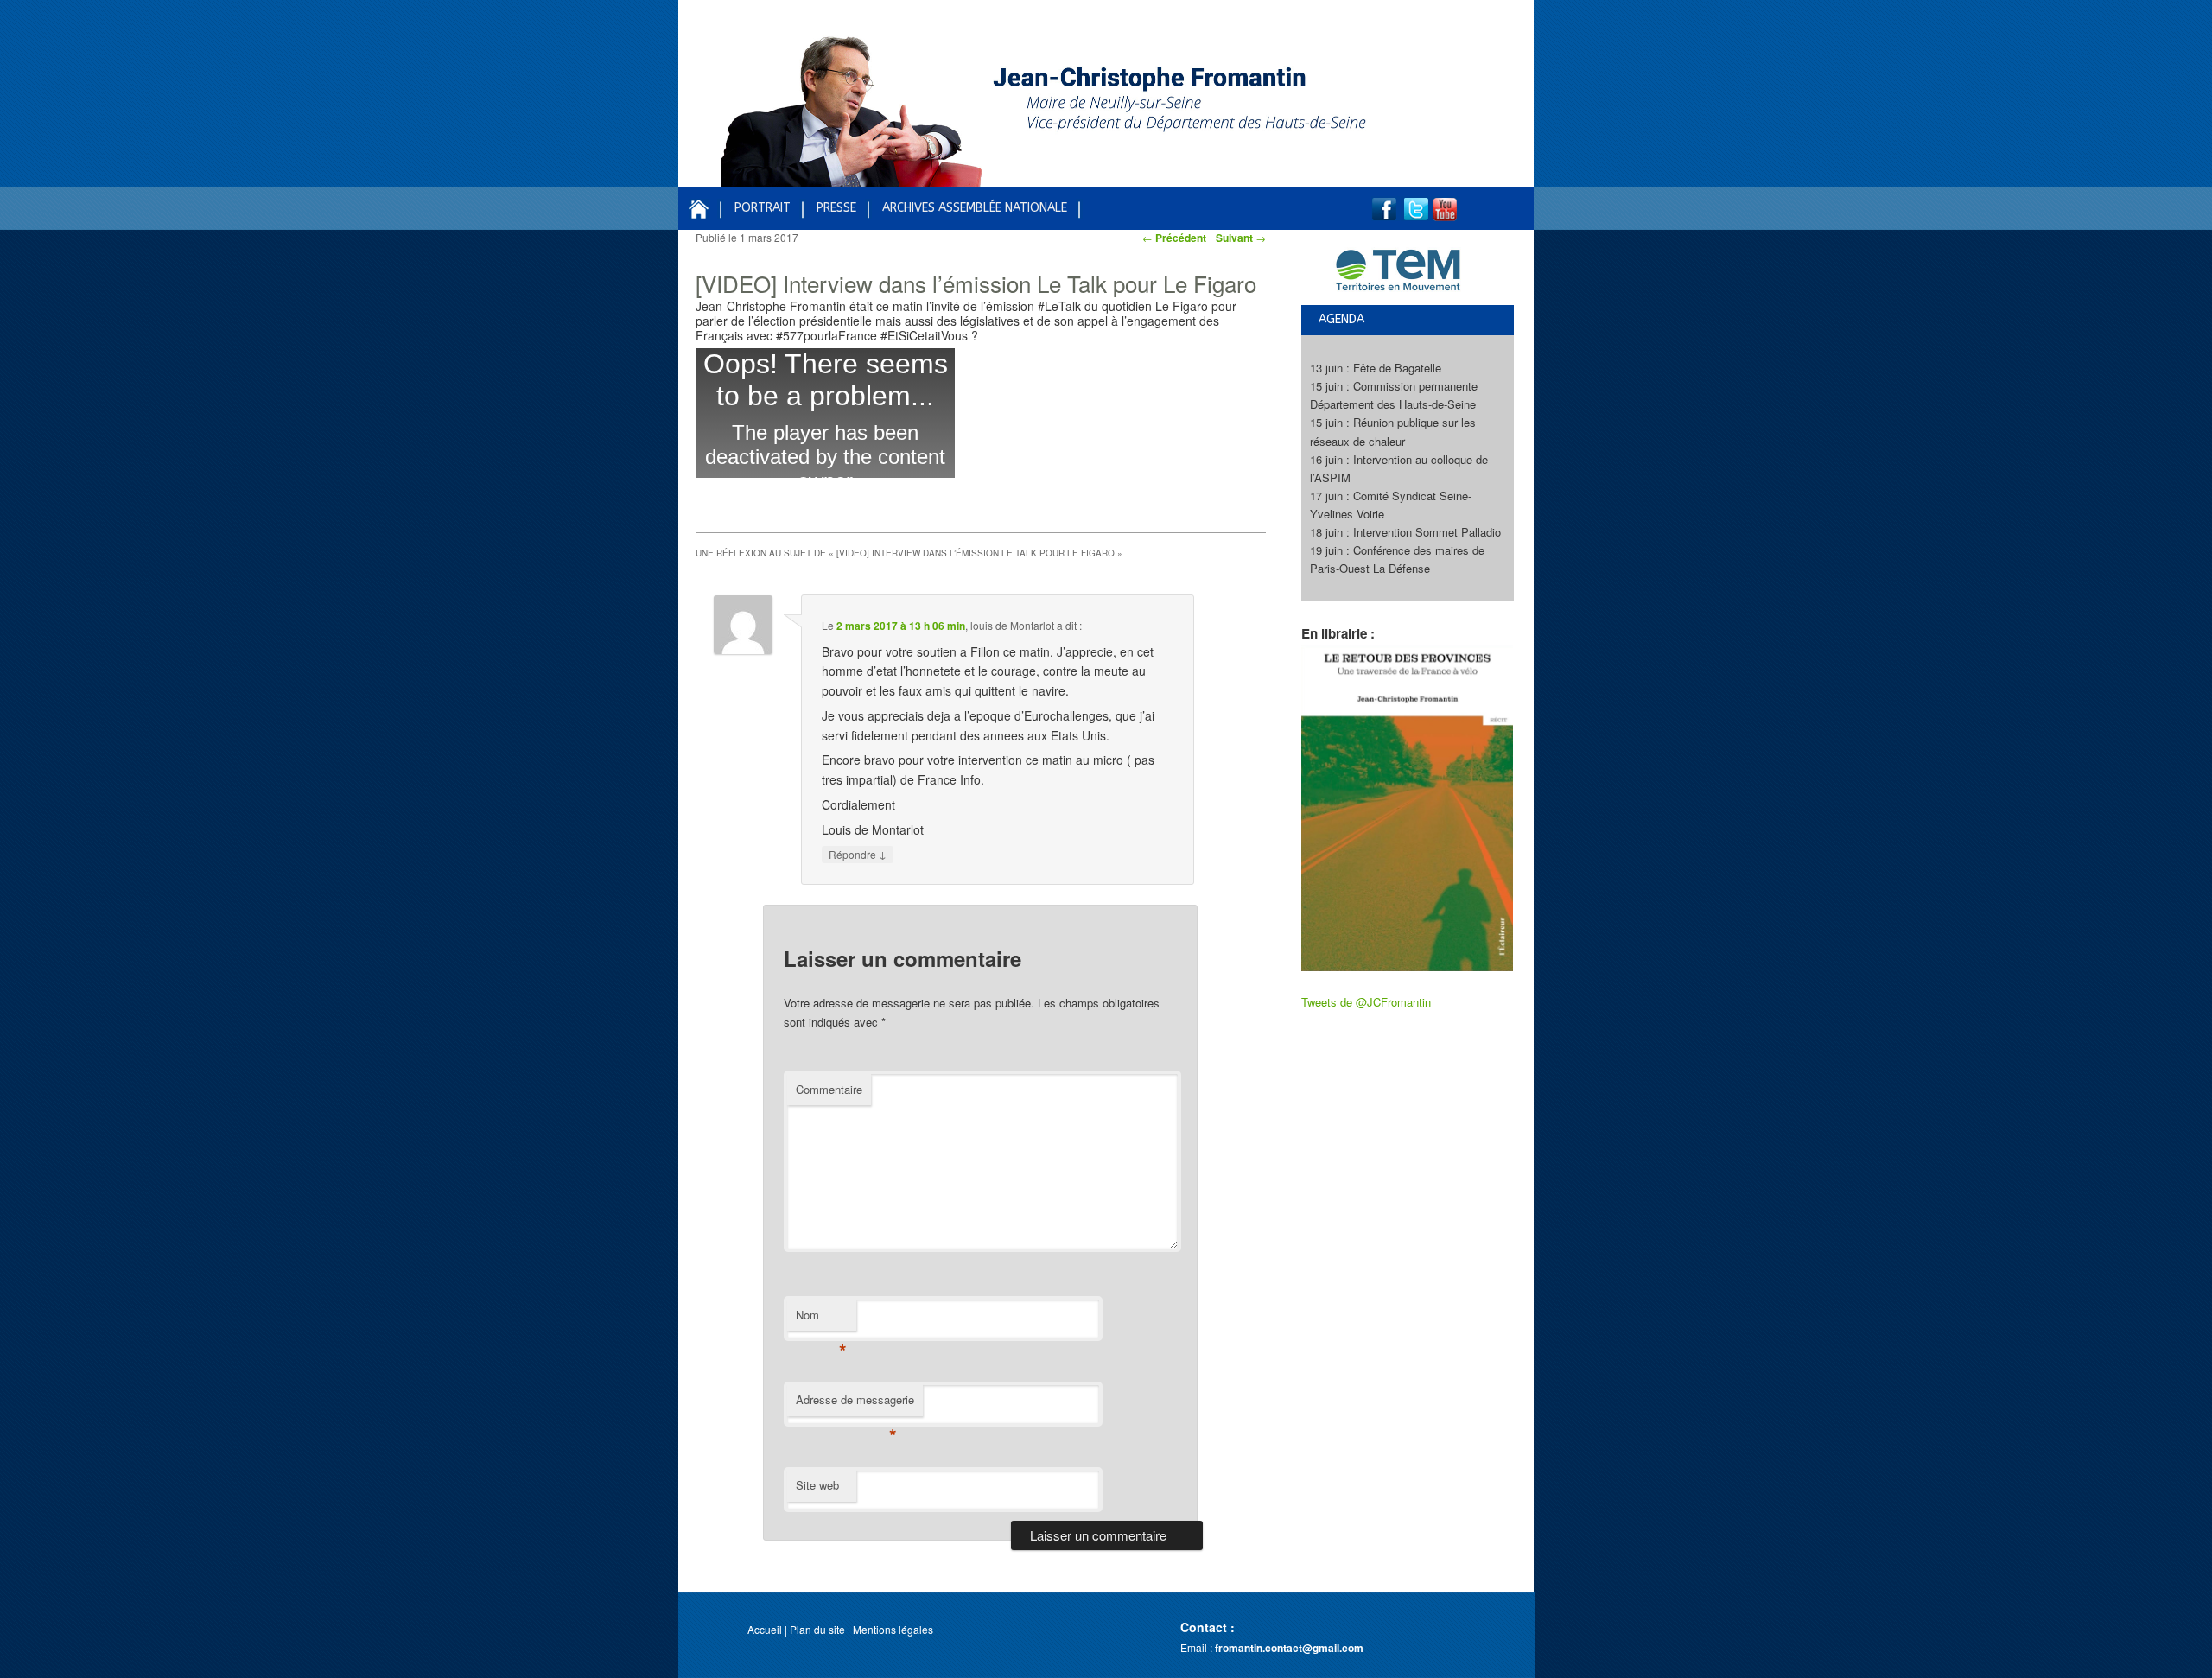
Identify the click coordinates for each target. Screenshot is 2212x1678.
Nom (821, 1319)
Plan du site (817, 1629)
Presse (836, 208)
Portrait (763, 208)
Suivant (1241, 238)
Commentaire (829, 1089)
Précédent (1174, 238)
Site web (817, 1485)
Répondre (858, 854)
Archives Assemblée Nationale (975, 208)
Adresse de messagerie (855, 1404)
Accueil (765, 1629)
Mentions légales (893, 1629)
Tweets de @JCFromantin (1366, 1002)
